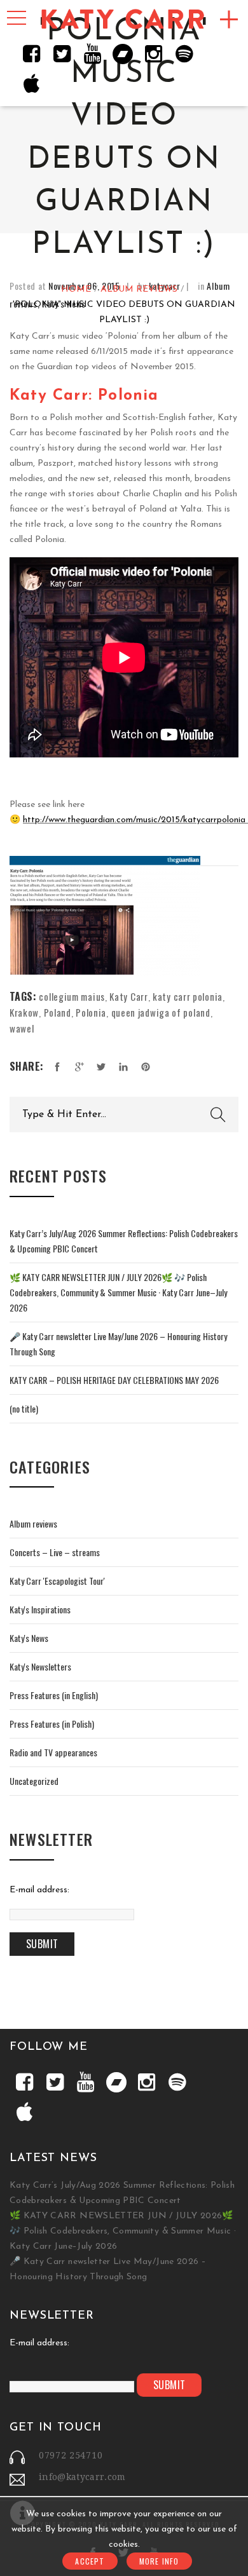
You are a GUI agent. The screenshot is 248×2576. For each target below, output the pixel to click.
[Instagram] (153, 53)
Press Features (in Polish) (52, 1724)
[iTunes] (31, 84)
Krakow (24, 1012)
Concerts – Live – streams (55, 1552)
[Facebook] (31, 53)
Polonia (91, 1012)
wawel (22, 1028)
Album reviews (139, 290)
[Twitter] (62, 53)
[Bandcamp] (123, 53)
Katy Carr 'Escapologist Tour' (57, 1581)
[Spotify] (184, 53)
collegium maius (72, 996)
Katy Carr (128, 996)
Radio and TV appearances (53, 1752)
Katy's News (29, 1638)
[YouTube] (92, 53)
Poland (58, 1012)
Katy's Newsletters (40, 1666)
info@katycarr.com (82, 2477)
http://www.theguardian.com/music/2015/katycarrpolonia (134, 820)
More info (159, 2561)
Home (76, 290)
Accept (90, 2561)
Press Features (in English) (54, 1695)
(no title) (24, 1408)
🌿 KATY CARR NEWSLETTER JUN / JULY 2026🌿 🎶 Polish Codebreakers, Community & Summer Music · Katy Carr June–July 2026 (118, 1292)
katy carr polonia (188, 996)
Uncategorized (34, 1781)
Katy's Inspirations (40, 1609)
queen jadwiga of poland (161, 1012)
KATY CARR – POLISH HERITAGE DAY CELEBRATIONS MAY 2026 (114, 1380)
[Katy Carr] (124, 20)
